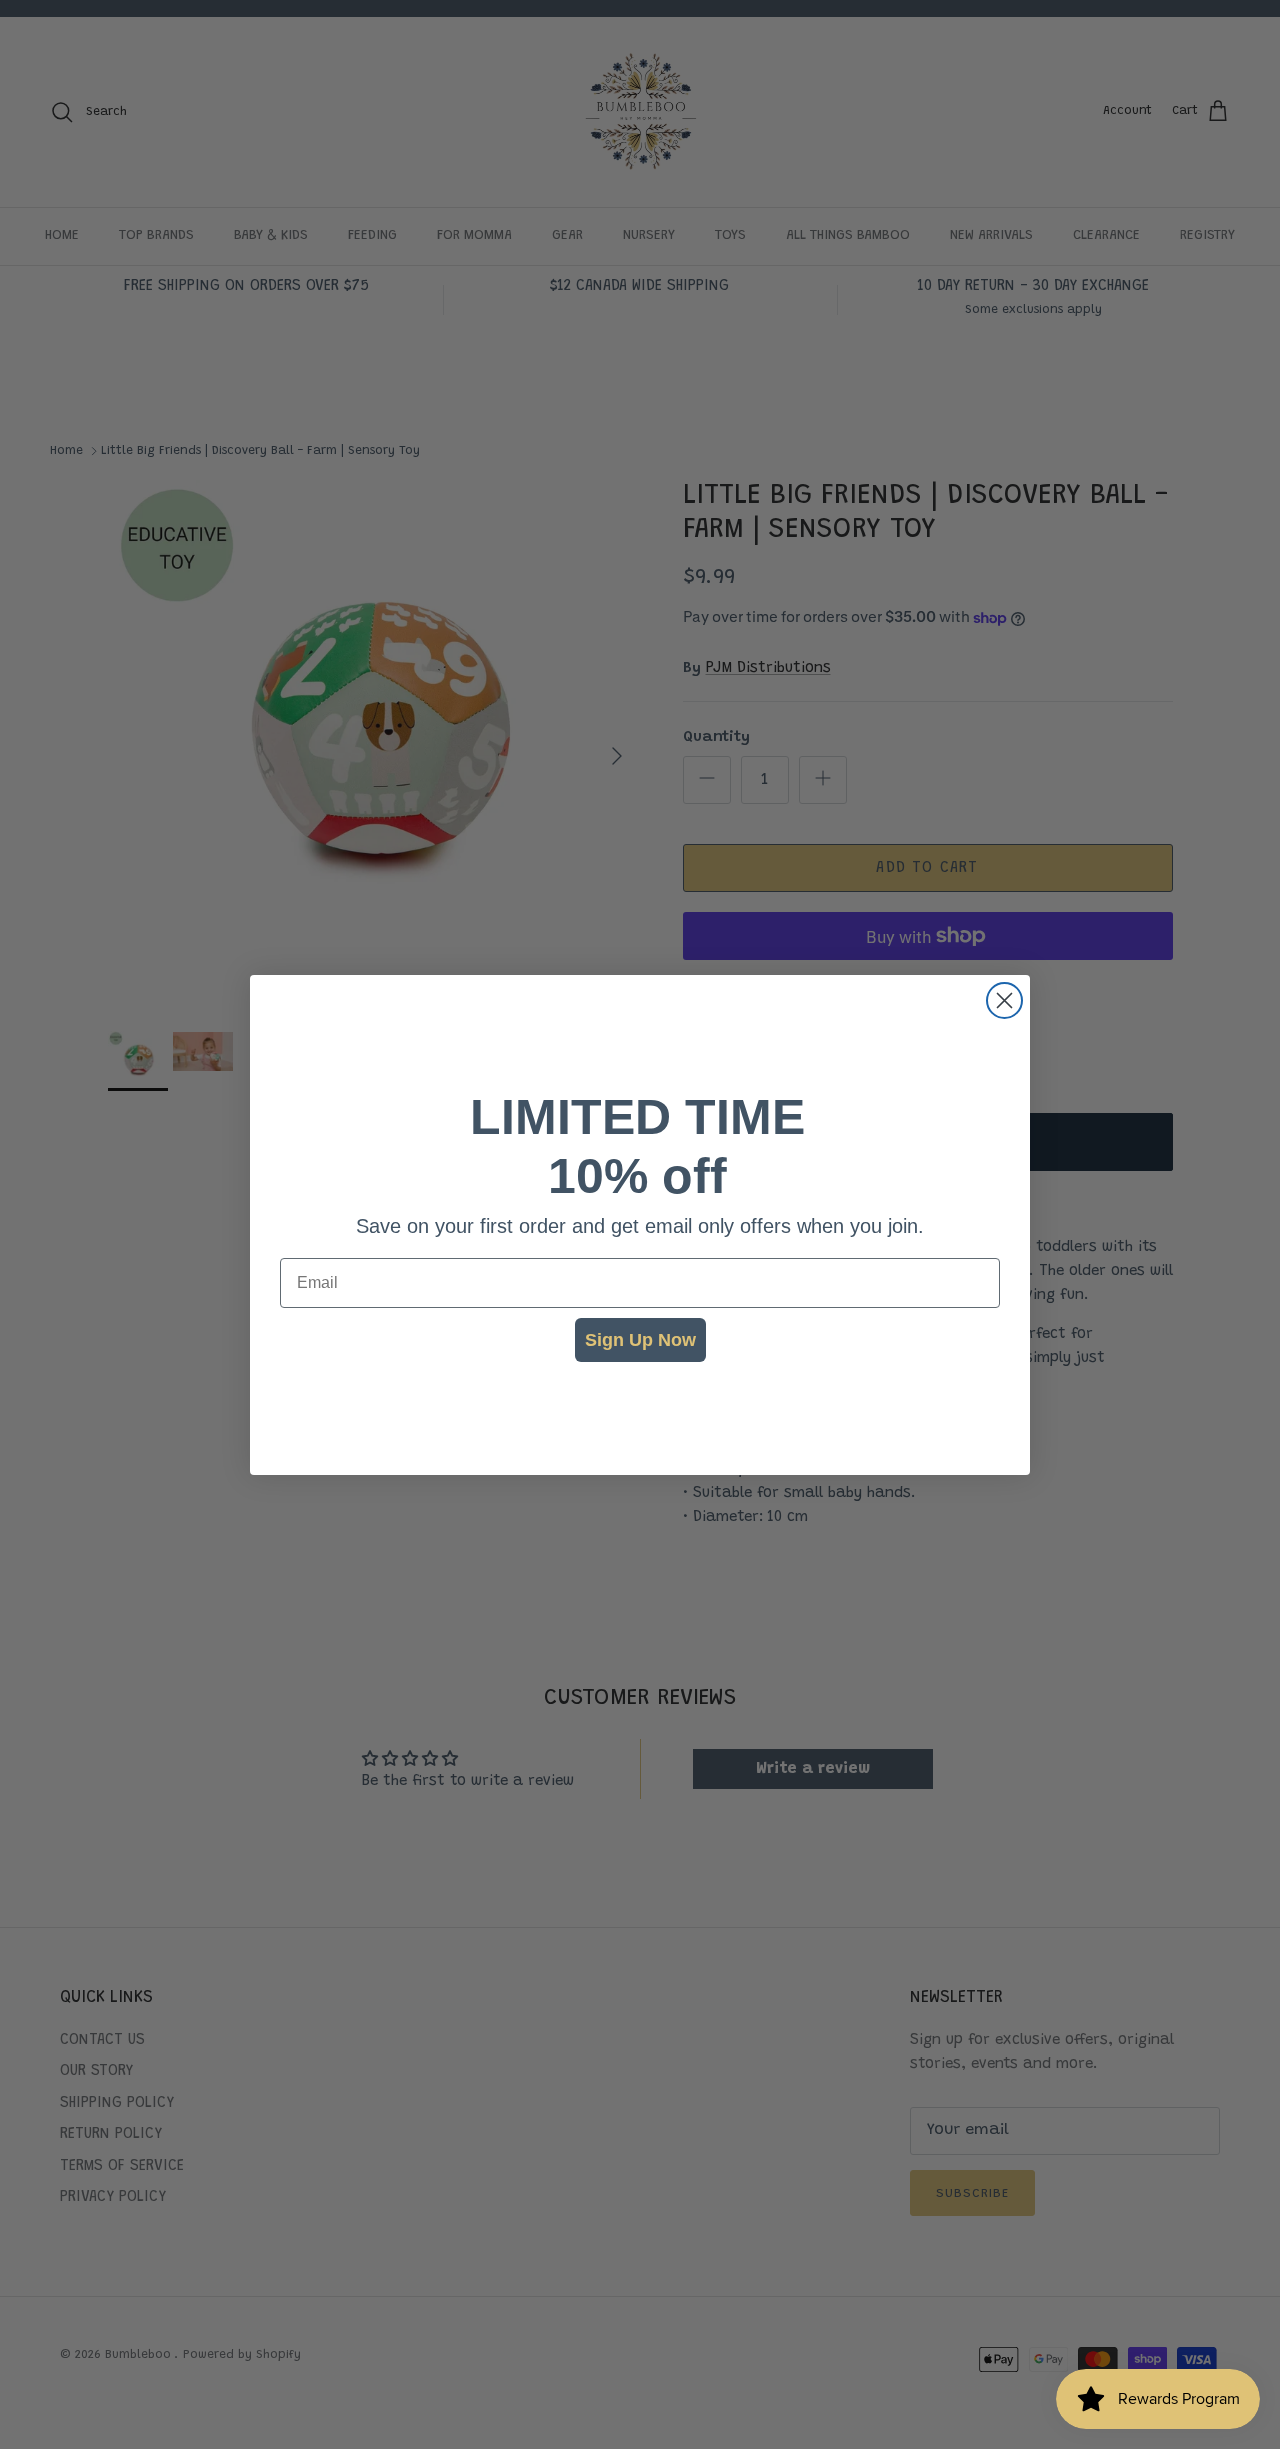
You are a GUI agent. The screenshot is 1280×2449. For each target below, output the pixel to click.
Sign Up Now (640, 1340)
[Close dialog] (1004, 1000)
